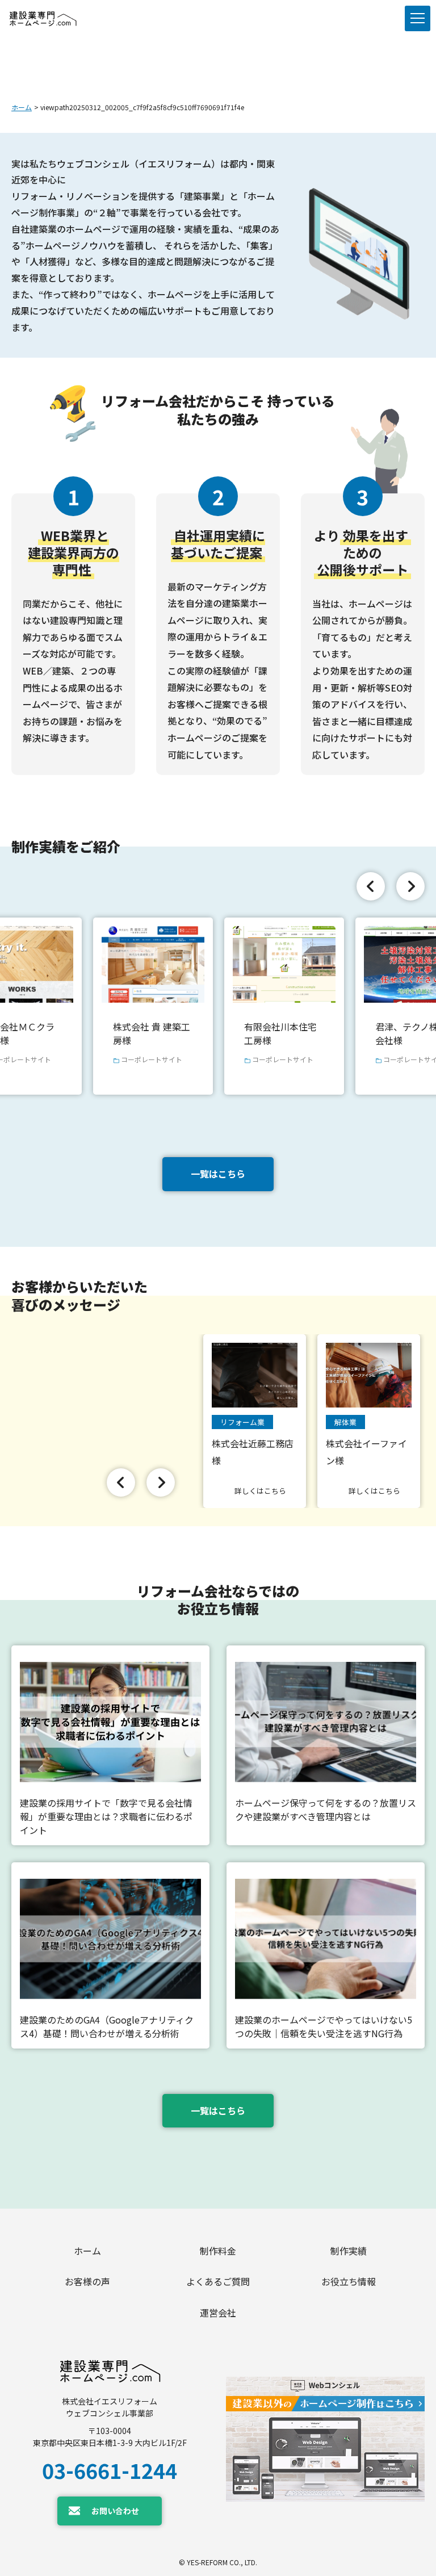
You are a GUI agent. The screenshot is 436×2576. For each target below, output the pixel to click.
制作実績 (349, 2251)
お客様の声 (87, 2281)
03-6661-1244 (110, 2470)
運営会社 (218, 2313)
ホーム (22, 107)
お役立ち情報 (349, 2281)
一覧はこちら (218, 1174)
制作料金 (218, 2251)
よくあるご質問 (218, 2281)
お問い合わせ (115, 2511)
